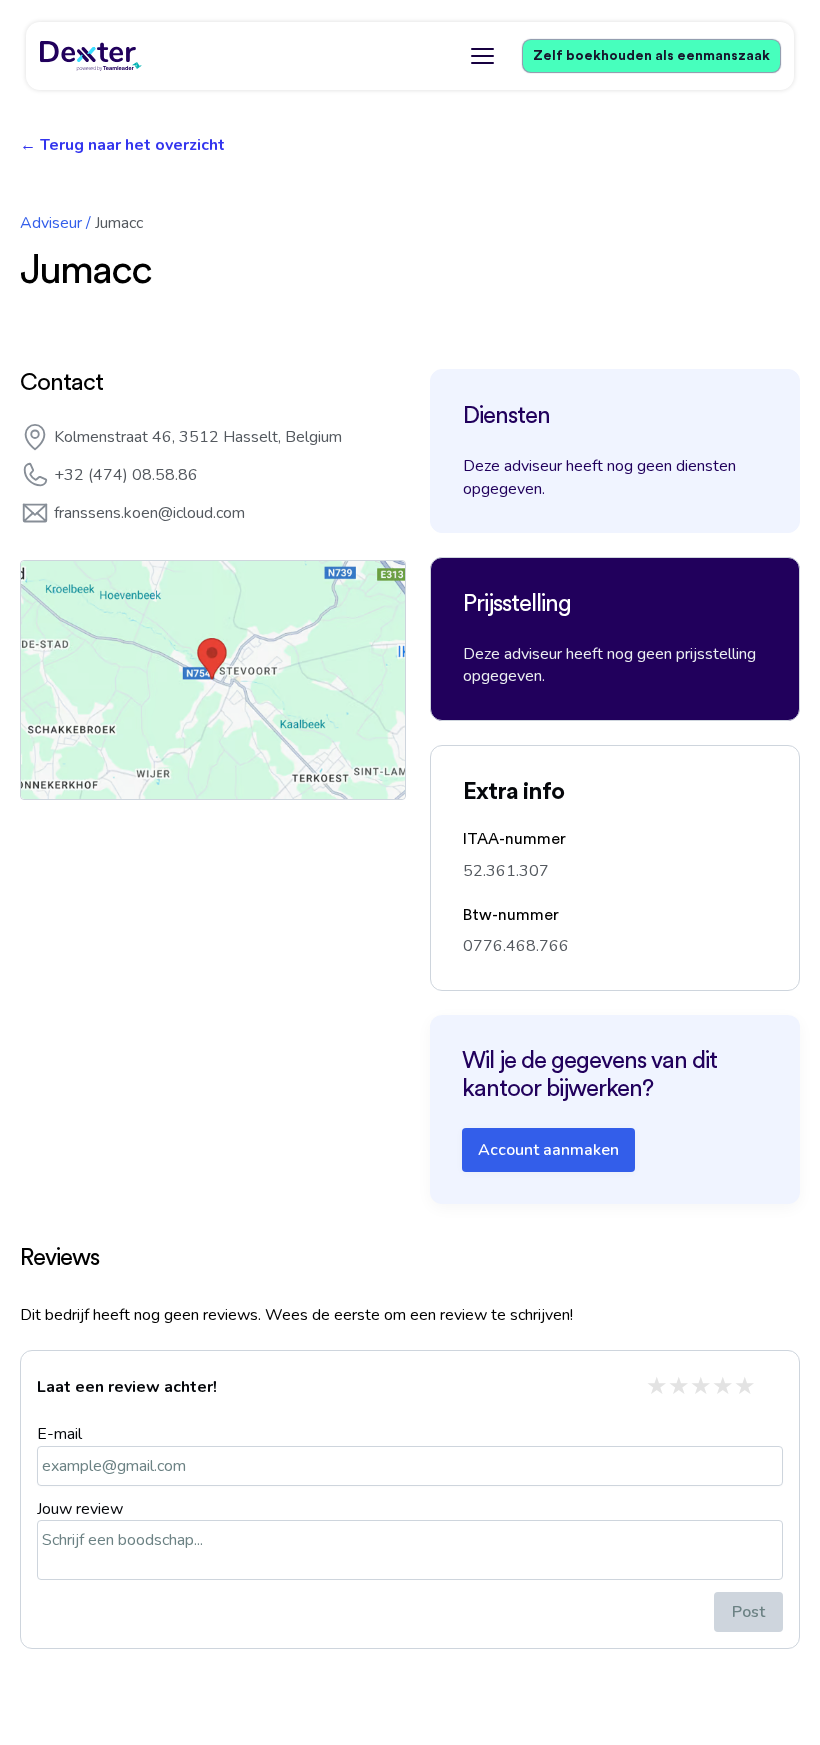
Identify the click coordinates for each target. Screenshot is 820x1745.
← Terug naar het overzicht (122, 145)
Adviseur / (55, 223)
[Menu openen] (482, 56)
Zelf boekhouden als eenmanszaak (651, 56)
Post (748, 1612)
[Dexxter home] (91, 56)
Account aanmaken (548, 1150)
